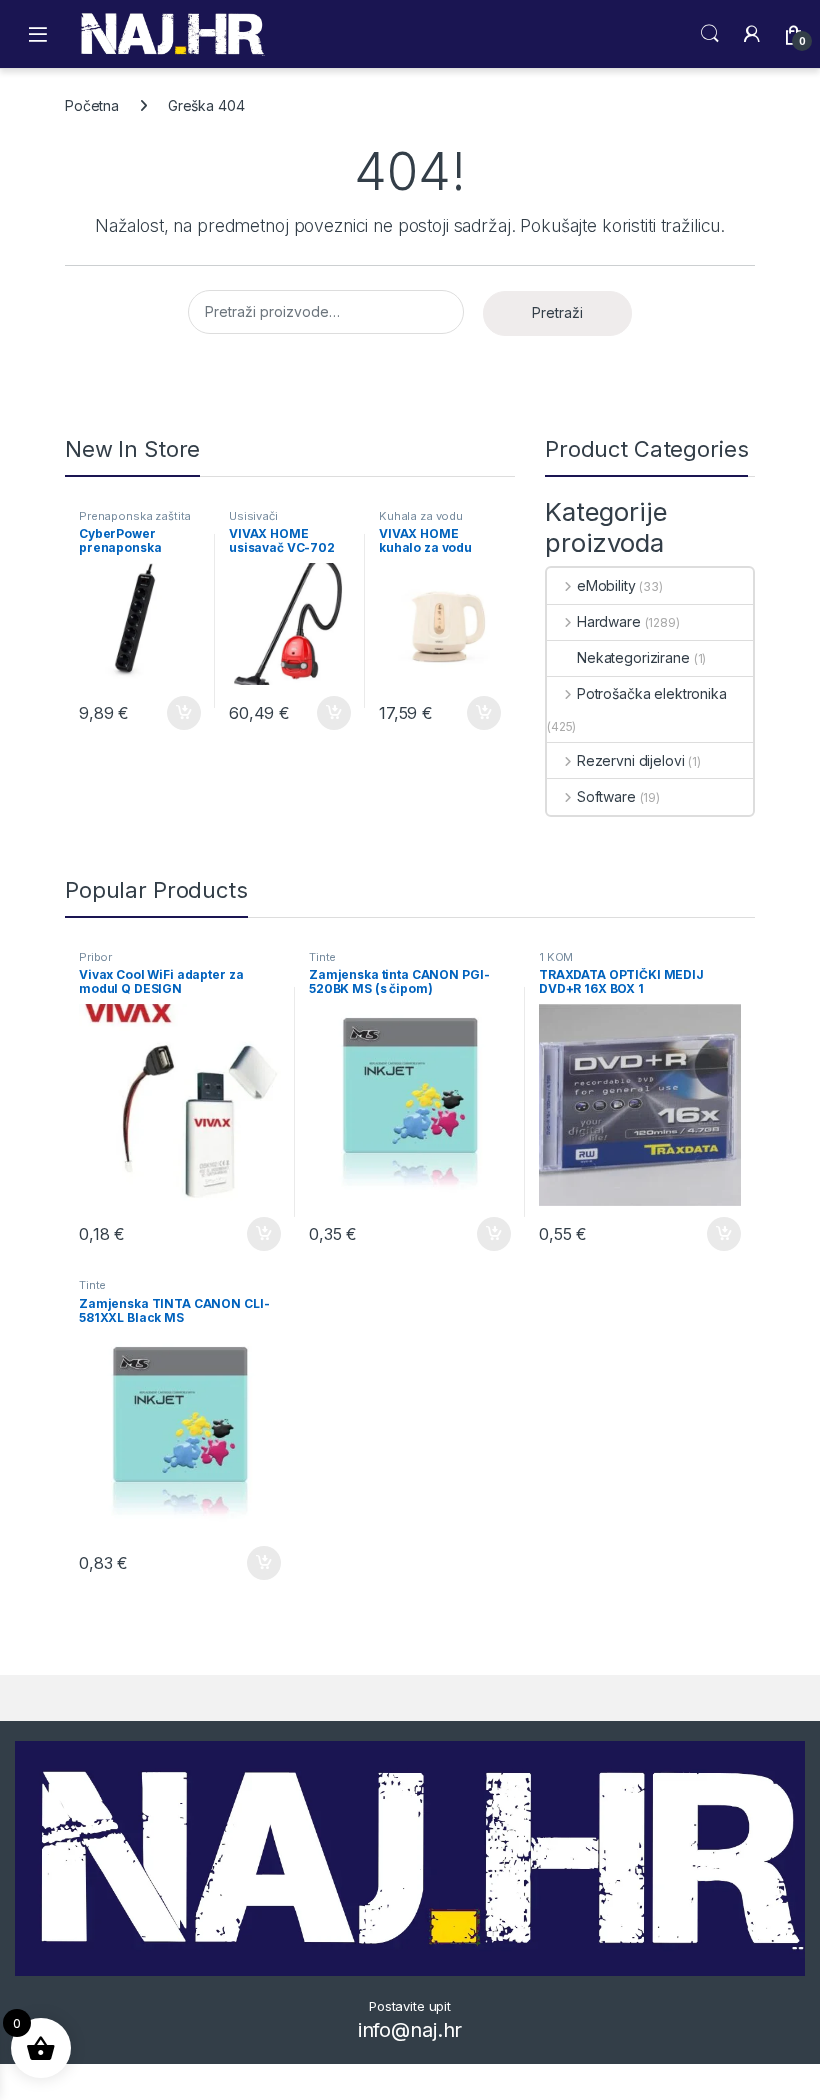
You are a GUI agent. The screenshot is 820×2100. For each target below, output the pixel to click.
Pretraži (557, 312)
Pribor (95, 957)
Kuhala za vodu (421, 516)
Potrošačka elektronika (652, 693)
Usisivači (253, 516)
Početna (92, 105)
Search (710, 34)
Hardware (609, 621)
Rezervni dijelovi (630, 760)
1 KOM (556, 957)
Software (606, 796)
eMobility (606, 585)
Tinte (322, 957)
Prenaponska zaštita (135, 516)
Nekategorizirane (633, 657)
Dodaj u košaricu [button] (173, 713)
